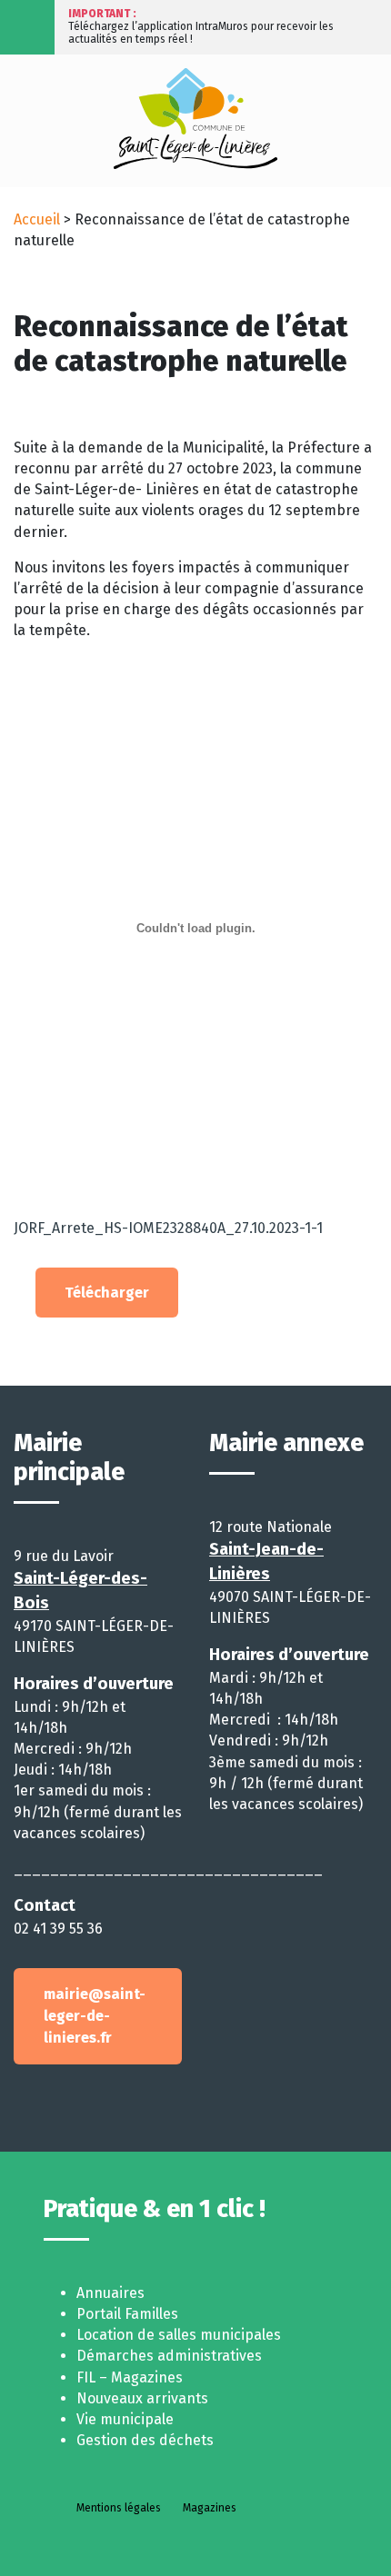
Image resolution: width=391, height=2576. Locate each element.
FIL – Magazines (130, 2377)
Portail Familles (127, 2314)
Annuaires (110, 2293)
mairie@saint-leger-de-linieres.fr (95, 2016)
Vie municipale (125, 2419)
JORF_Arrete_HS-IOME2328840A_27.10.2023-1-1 (168, 1228)
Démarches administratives (169, 2356)
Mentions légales (119, 2508)
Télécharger (107, 1293)
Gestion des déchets (145, 2440)
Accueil (37, 219)
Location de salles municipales (179, 2335)
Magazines (210, 2508)
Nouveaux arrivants (142, 2398)
